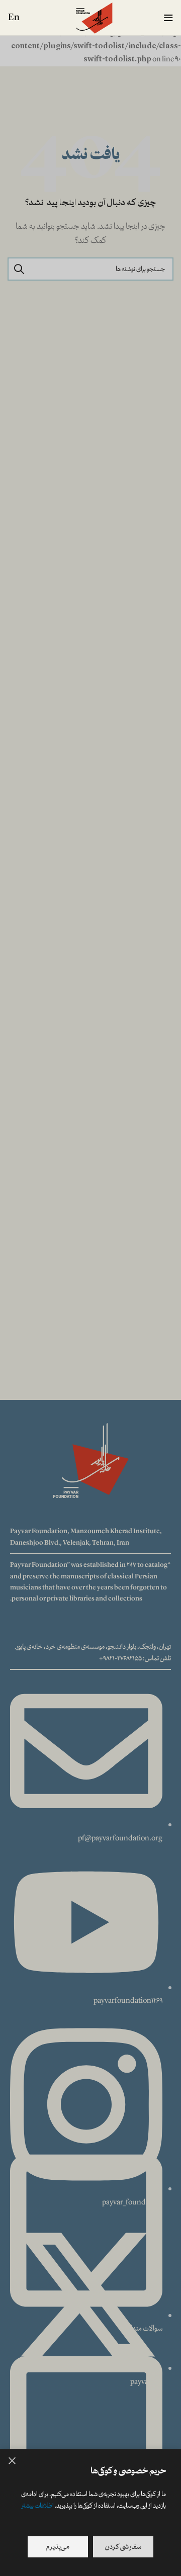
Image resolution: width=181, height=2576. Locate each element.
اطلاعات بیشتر (37, 2506)
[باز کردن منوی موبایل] (168, 18)
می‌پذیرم (58, 2547)
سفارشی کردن (123, 2547)
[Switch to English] (14, 18)
